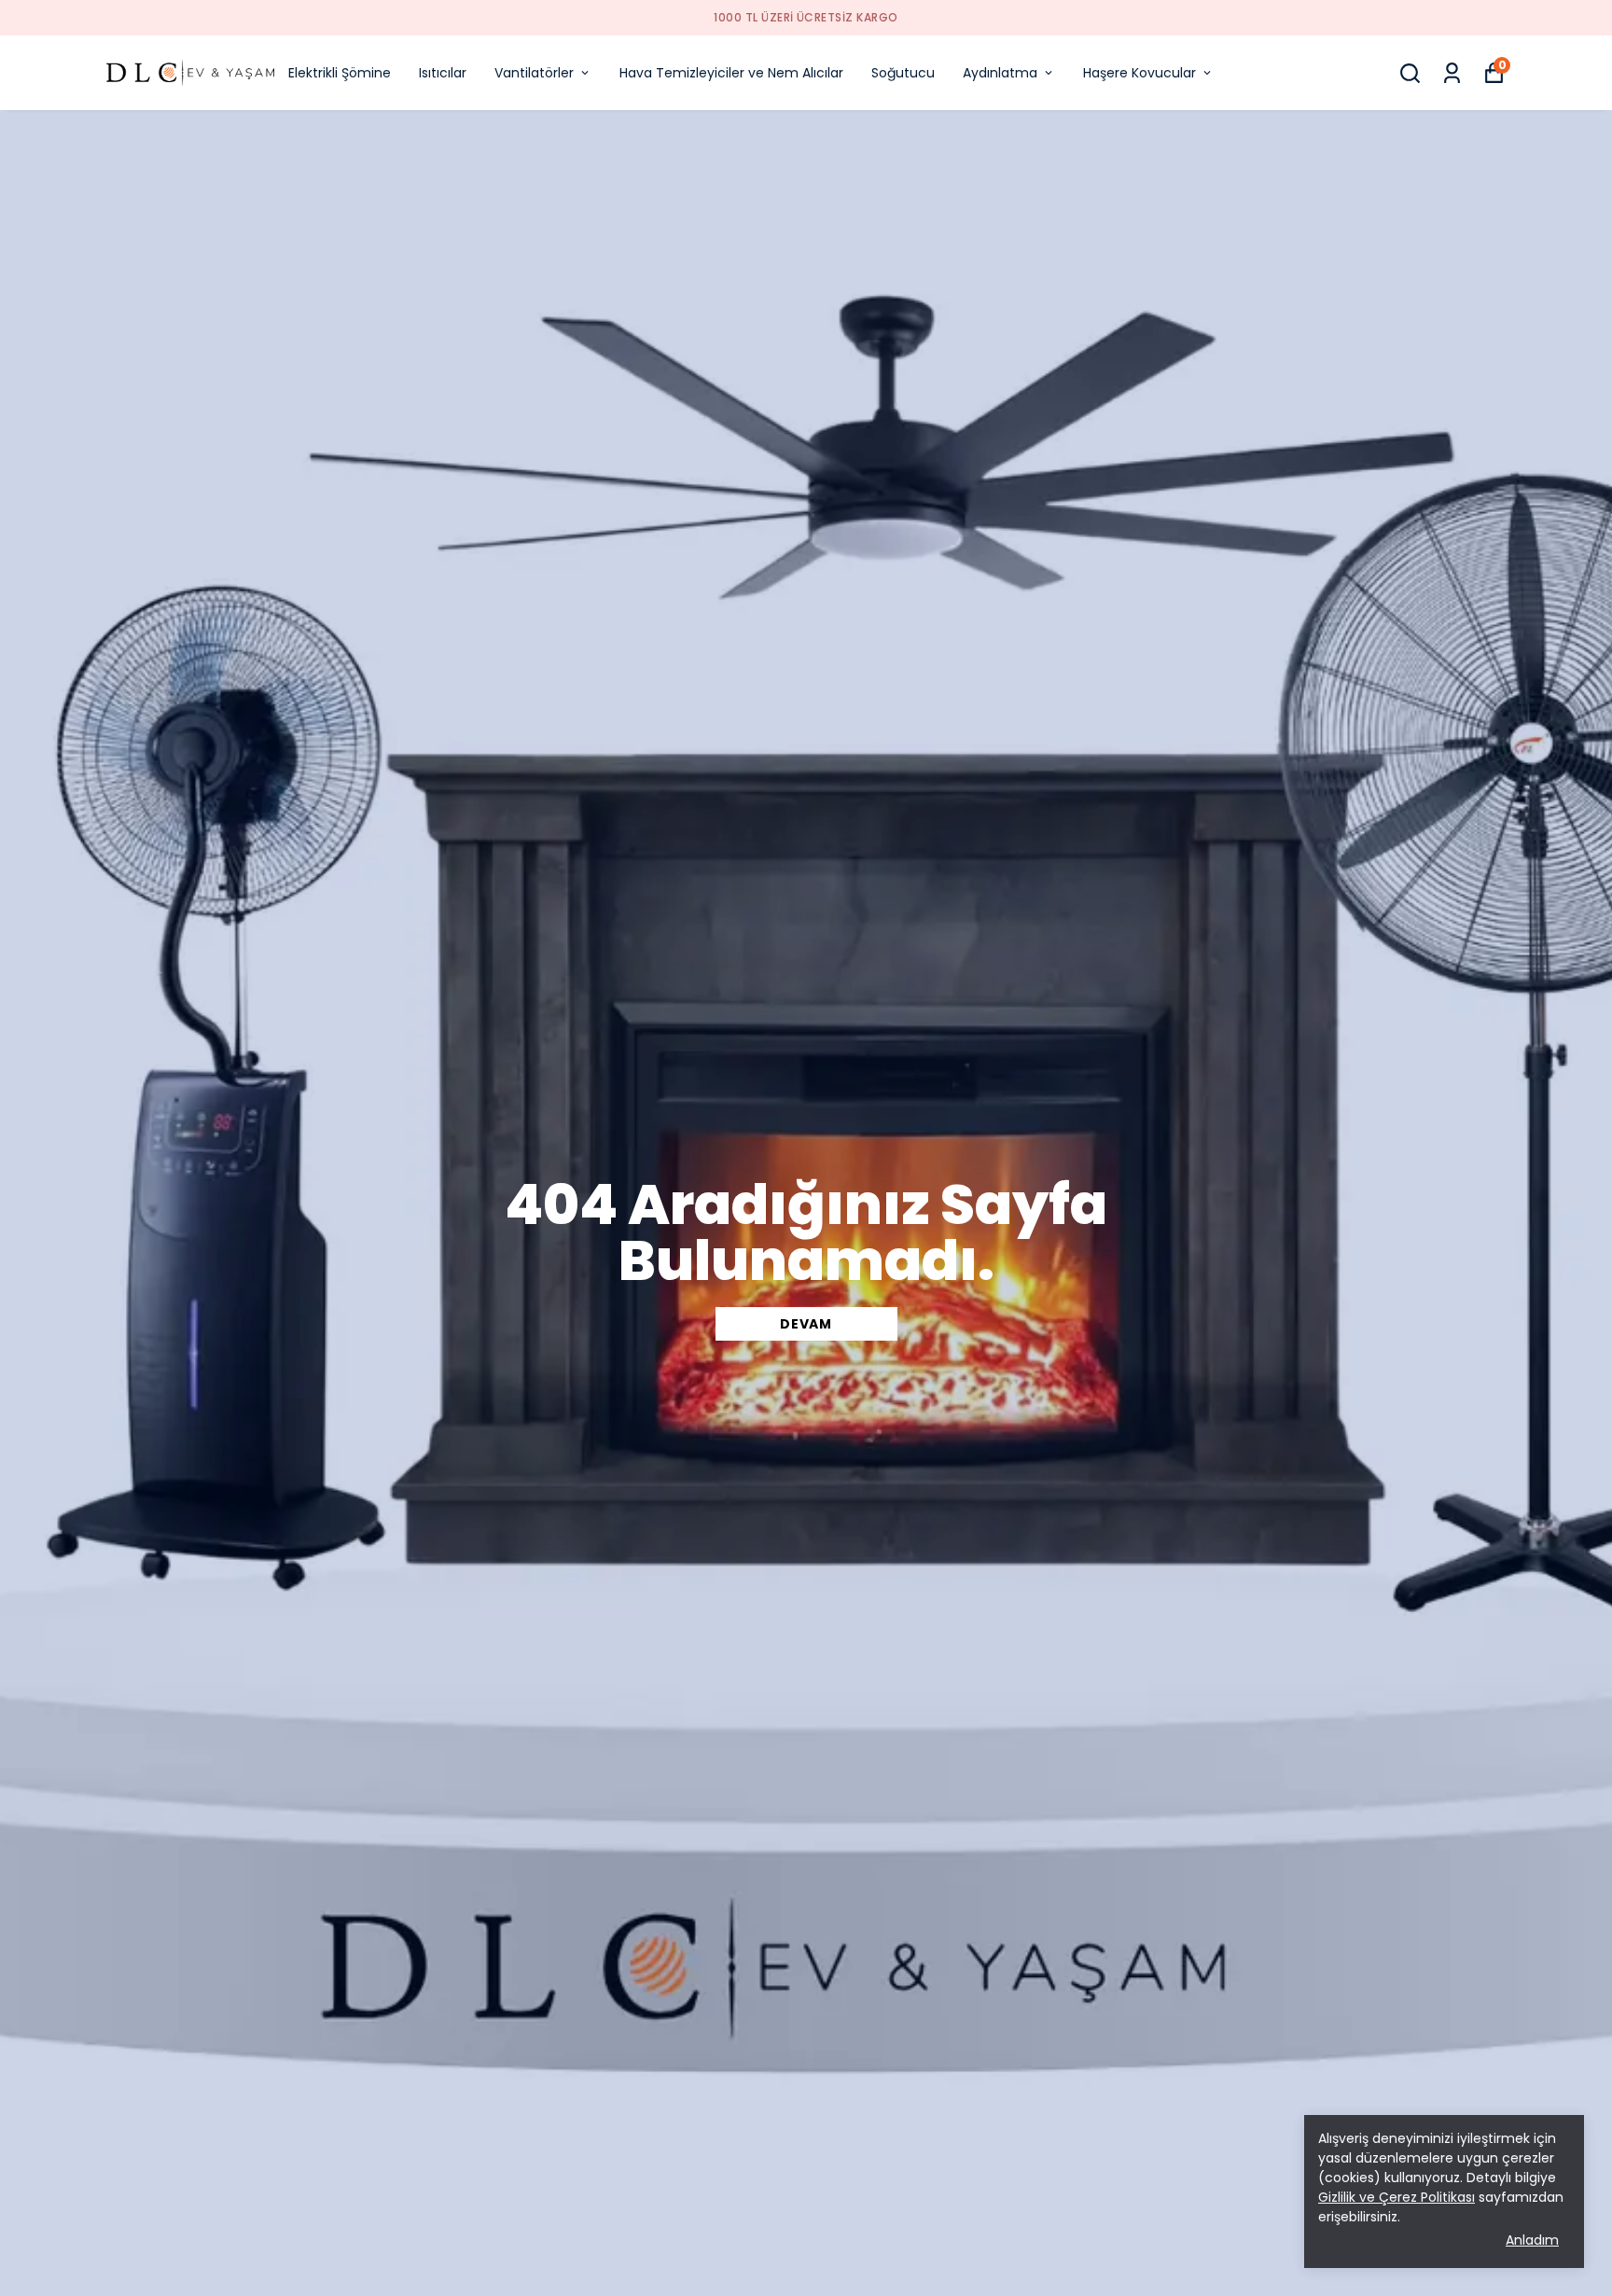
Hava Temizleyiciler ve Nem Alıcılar (731, 73)
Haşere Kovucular (1140, 73)
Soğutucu (903, 73)
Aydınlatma (1000, 73)
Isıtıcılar (443, 73)
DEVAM (806, 1324)
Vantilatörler (534, 73)
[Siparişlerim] (1452, 73)
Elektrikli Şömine (340, 73)
